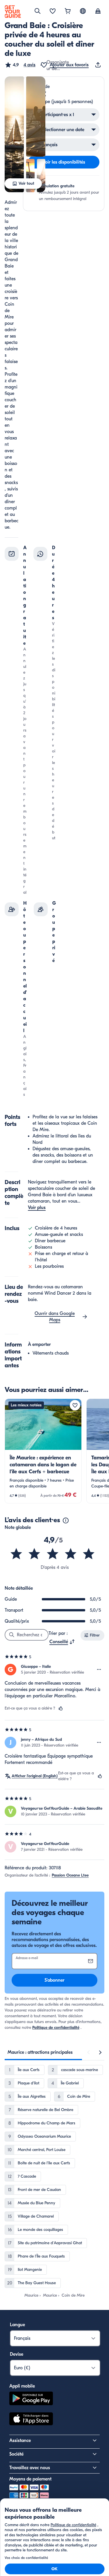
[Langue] (83, 11)
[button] (20, 65)
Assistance (20, 2441)
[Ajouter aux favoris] (75, 1405)
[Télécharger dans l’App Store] (31, 2420)
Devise (17, 2354)
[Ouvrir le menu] (99, 1670)
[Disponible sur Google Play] (31, 2399)
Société (16, 2454)
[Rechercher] (37, 11)
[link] (43, 1451)
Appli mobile (22, 2386)
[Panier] (68, 12)
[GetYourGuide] (13, 12)
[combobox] (62, 1642)
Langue (17, 2325)
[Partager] (99, 65)
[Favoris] (53, 12)
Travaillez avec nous (30, 2468)
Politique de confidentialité (56, 2028)
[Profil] (98, 12)
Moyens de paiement (30, 2479)
